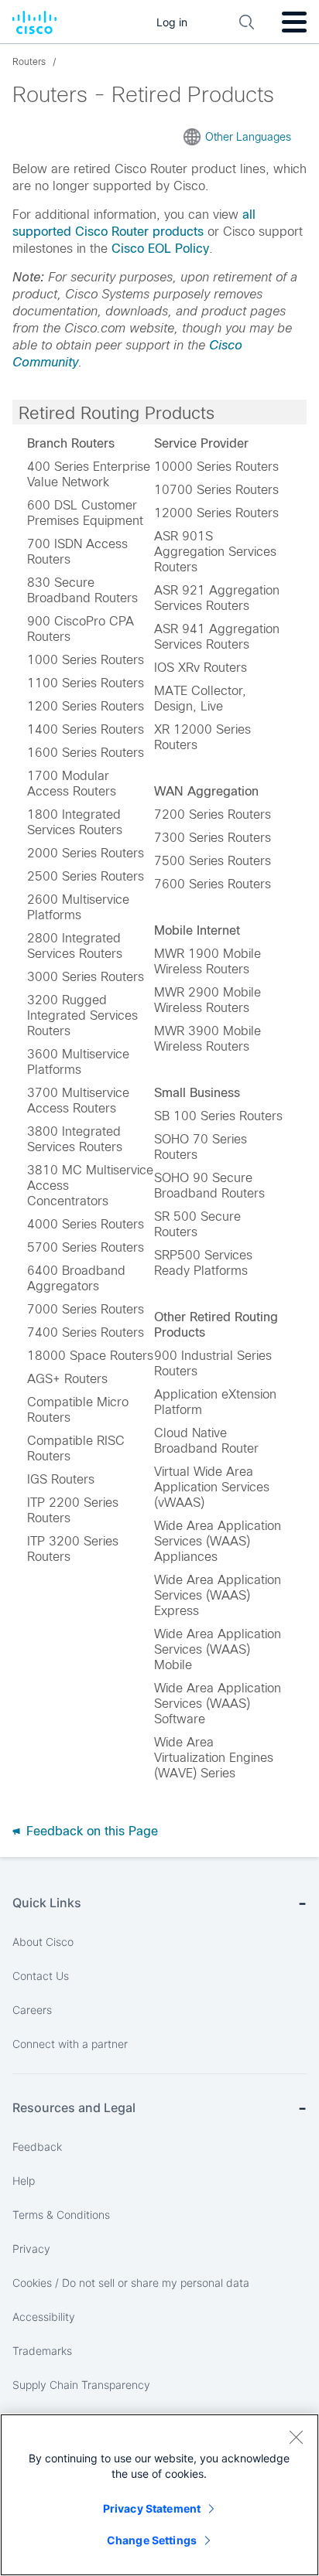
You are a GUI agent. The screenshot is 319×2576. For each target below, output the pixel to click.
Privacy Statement (152, 2508)
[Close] (296, 2437)
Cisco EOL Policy (160, 249)
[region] (159, 2495)
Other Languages (248, 137)
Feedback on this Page (90, 1831)
